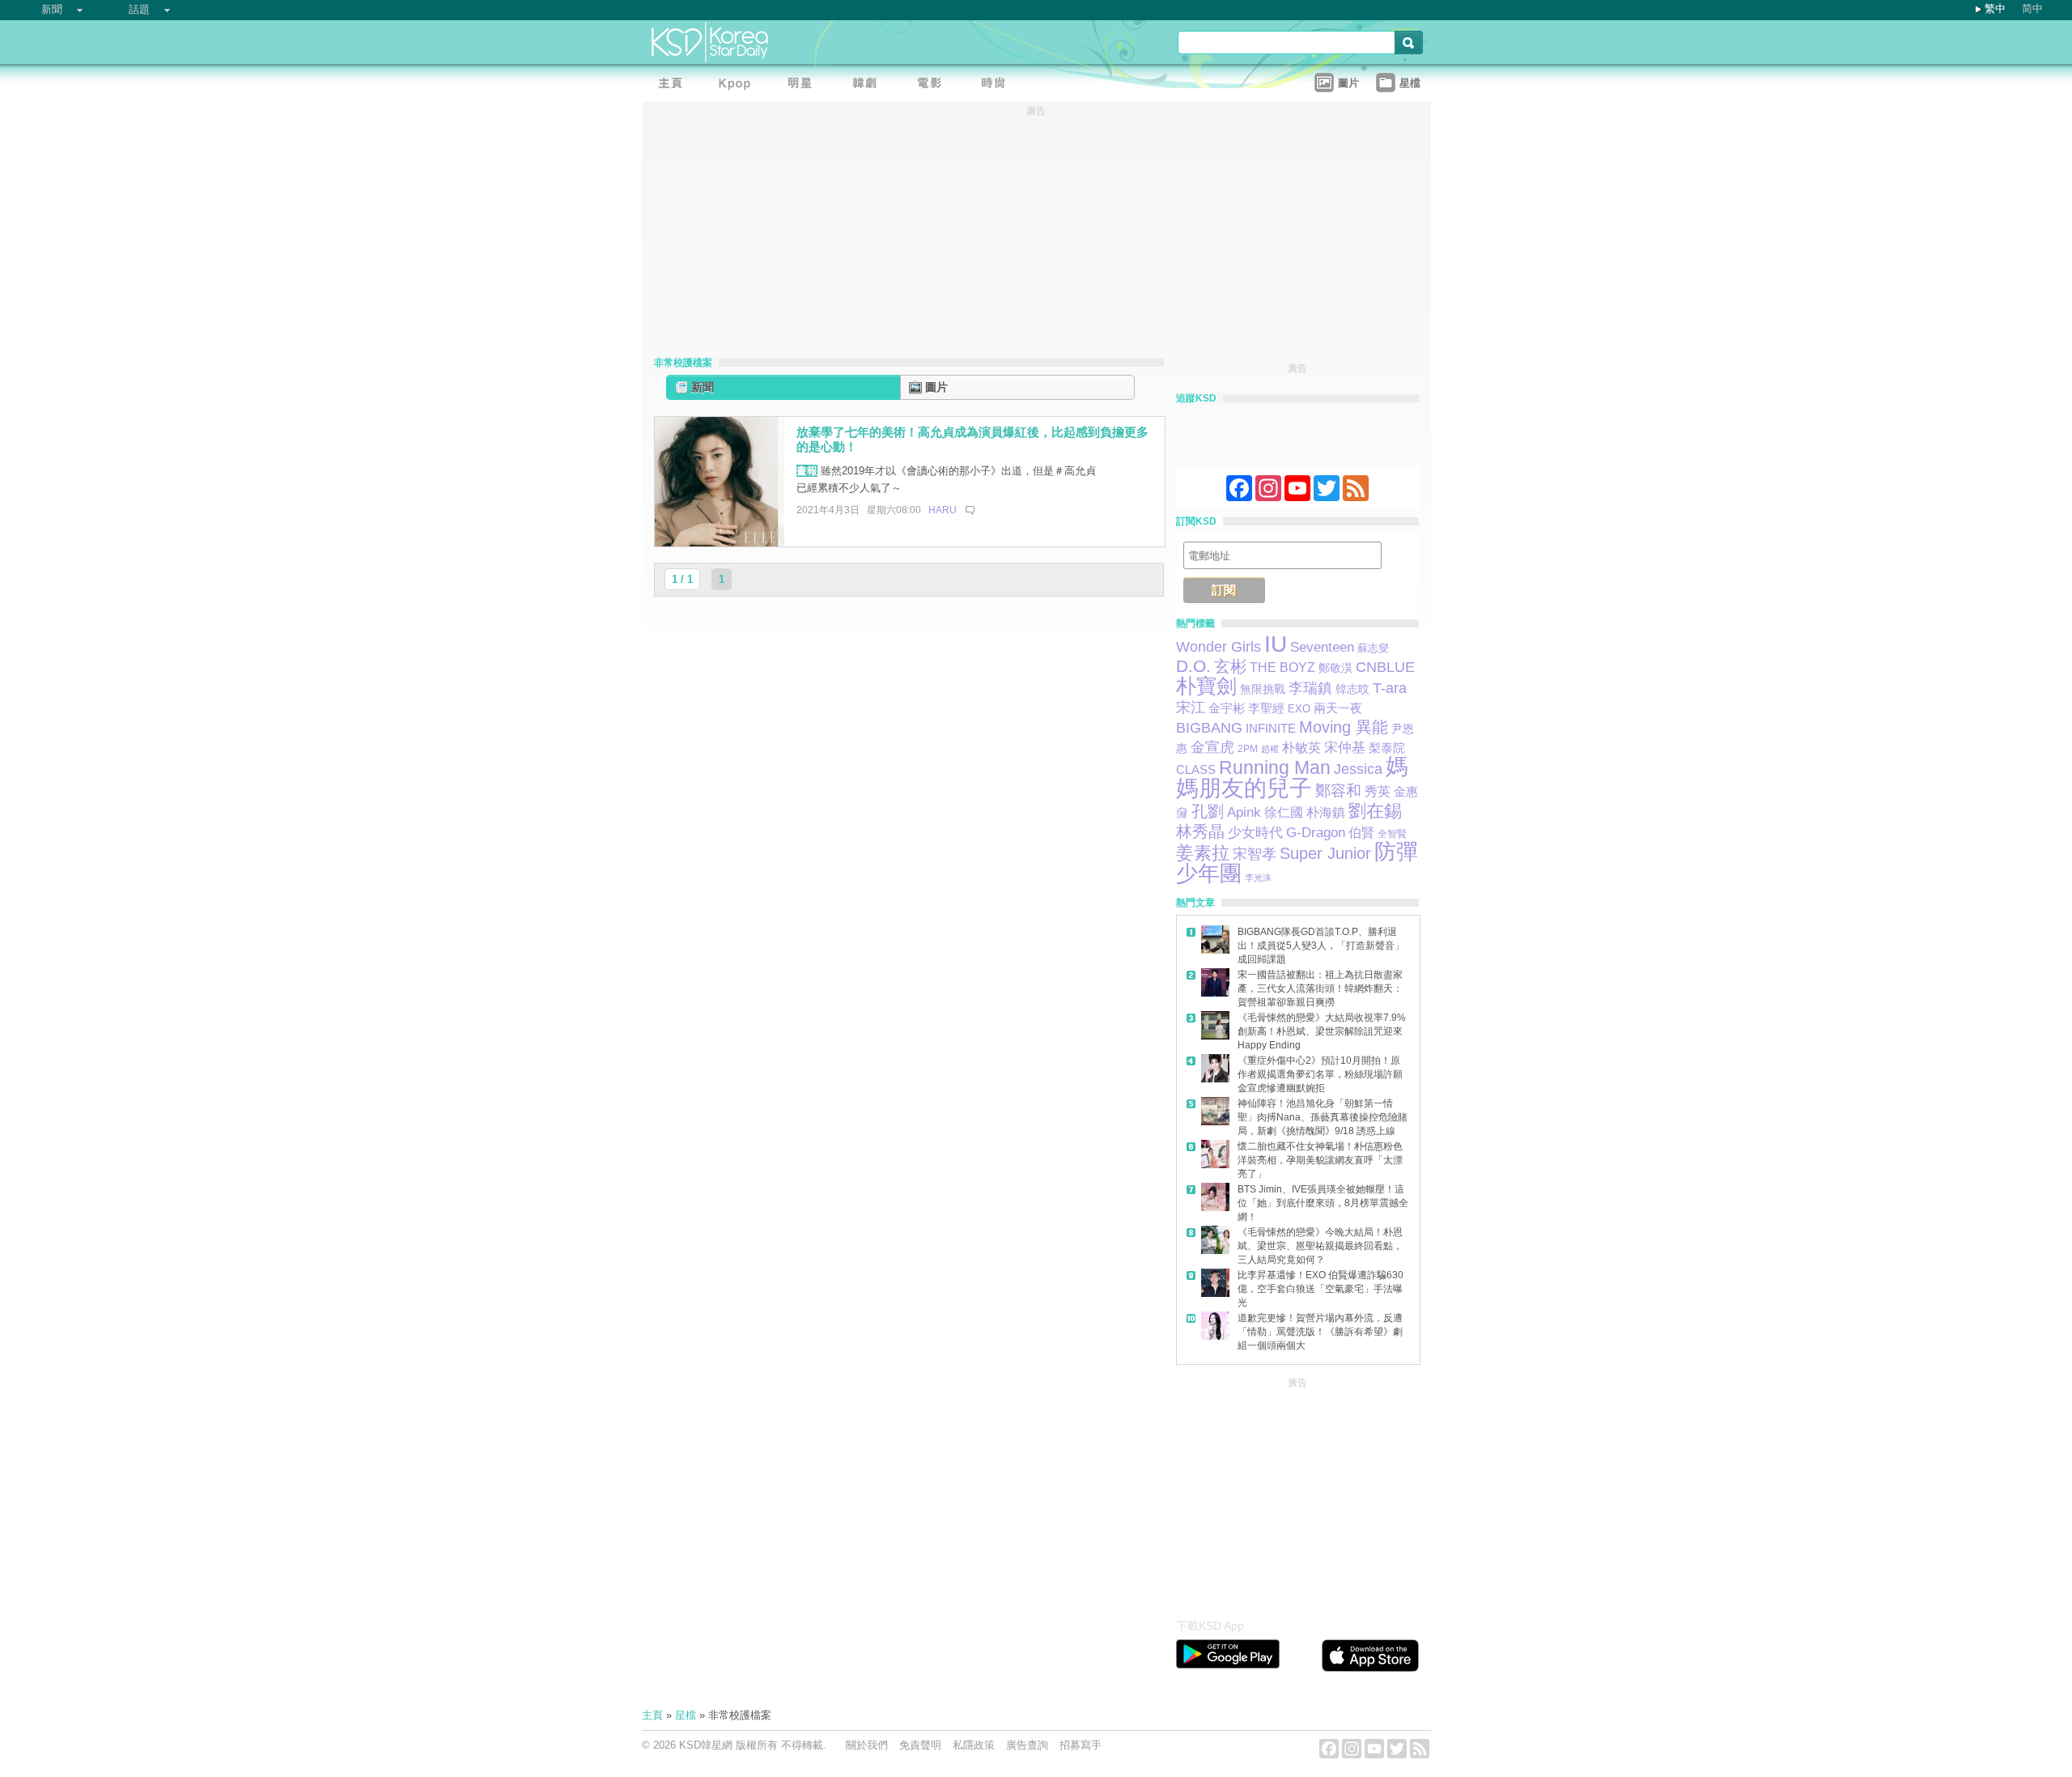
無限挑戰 (1263, 689)
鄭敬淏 (1335, 668)
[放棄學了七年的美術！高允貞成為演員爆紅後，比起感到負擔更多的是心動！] (720, 543)
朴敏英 (1301, 748)
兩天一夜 (1338, 708)
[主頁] (674, 85)
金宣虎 (1212, 747)
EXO (1299, 709)
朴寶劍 (1206, 686)
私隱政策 (974, 1745)
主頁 (652, 1715)
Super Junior (1325, 853)
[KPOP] (739, 85)
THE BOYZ (1282, 667)
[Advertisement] (1297, 1494)
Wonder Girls (1219, 646)
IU (1276, 644)
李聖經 (1266, 708)
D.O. (1193, 666)
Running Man (1275, 767)
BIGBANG (1209, 728)
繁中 (1995, 9)
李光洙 (1258, 878)
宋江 (1191, 708)
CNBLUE (1385, 667)
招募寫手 (1081, 1745)
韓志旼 (1352, 689)
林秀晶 (1200, 831)
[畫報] (998, 85)
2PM (1248, 749)
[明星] (804, 85)
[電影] (933, 85)
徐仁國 (1284, 812)
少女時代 (1255, 832)
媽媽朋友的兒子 (1292, 777)
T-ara (1390, 688)
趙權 (1270, 749)
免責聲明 (920, 1745)
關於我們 (867, 1745)
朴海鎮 (1326, 812)
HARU (943, 510)
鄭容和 (1338, 791)
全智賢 (1392, 833)
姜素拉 (1203, 853)
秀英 (1378, 791)
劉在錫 (1375, 811)
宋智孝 (1255, 854)
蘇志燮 (1373, 648)
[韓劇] (868, 85)
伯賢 (1361, 832)
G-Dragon (1316, 832)
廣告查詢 (1027, 1745)
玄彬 (1230, 666)
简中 (2032, 9)
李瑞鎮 (1310, 688)
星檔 (686, 1715)
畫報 (807, 471)
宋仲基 (1345, 748)
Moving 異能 (1344, 727)
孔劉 (1208, 811)
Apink (1244, 812)
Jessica (1358, 769)
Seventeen (1322, 647)
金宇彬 (1227, 708)
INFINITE (1271, 729)
